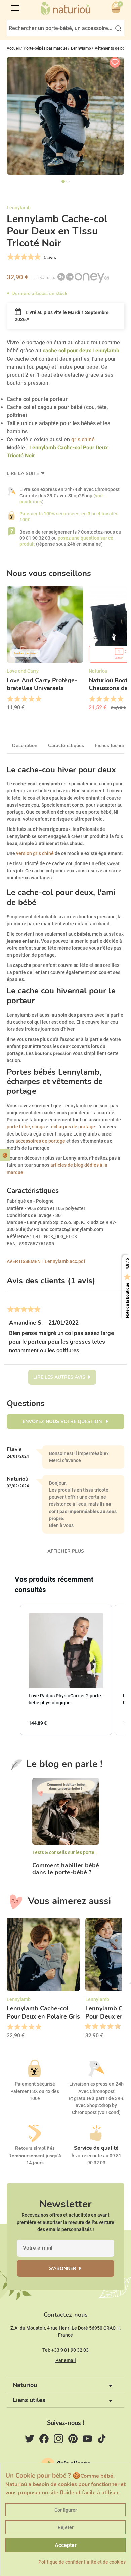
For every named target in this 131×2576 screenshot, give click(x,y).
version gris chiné (35, 853)
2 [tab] (68, 181)
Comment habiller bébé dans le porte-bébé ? (66, 1869)
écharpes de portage (73, 1127)
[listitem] (66, 1670)
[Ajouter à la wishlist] (115, 62)
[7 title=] (108, 2027)
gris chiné (83, 439)
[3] (23, 257)
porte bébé (18, 1127)
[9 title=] (115, 2027)
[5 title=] (38, 699)
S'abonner (63, 2268)
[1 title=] (10, 699)
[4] (30, 257)
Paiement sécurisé (35, 2084)
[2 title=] (17, 699)
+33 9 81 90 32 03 (70, 2350)
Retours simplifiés (35, 2148)
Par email (66, 2360)
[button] (13, 1670)
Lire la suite (24, 473)
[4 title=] (31, 699)
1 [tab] (63, 181)
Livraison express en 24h (96, 2084)
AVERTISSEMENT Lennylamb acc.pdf (46, 1261)
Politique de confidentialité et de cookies (82, 2562)
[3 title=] (24, 699)
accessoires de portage (40, 1141)
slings (39, 1127)
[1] (10, 257)
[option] (45, 650)
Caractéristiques (66, 745)
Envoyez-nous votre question (63, 1421)
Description (25, 745)
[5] (37, 257)
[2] (17, 257)
